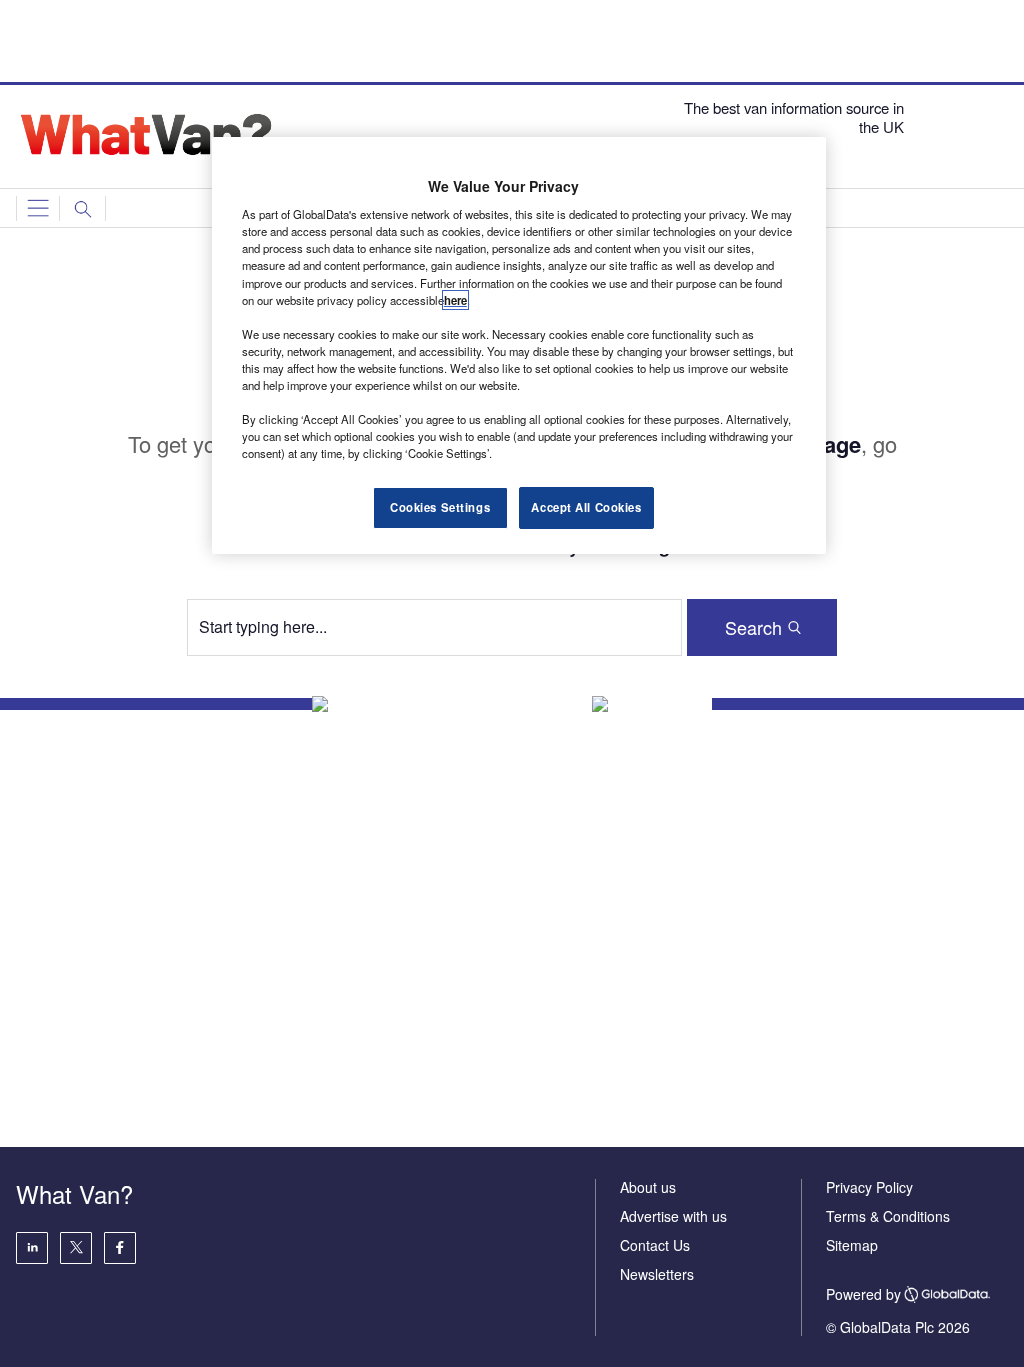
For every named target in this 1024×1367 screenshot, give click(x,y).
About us (648, 1187)
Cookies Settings (440, 507)
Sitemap (852, 1245)
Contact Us (655, 1245)
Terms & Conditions (888, 1216)
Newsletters (657, 1274)
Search (753, 627)
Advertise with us (673, 1216)
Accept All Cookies (586, 507)
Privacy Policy (869, 1187)
